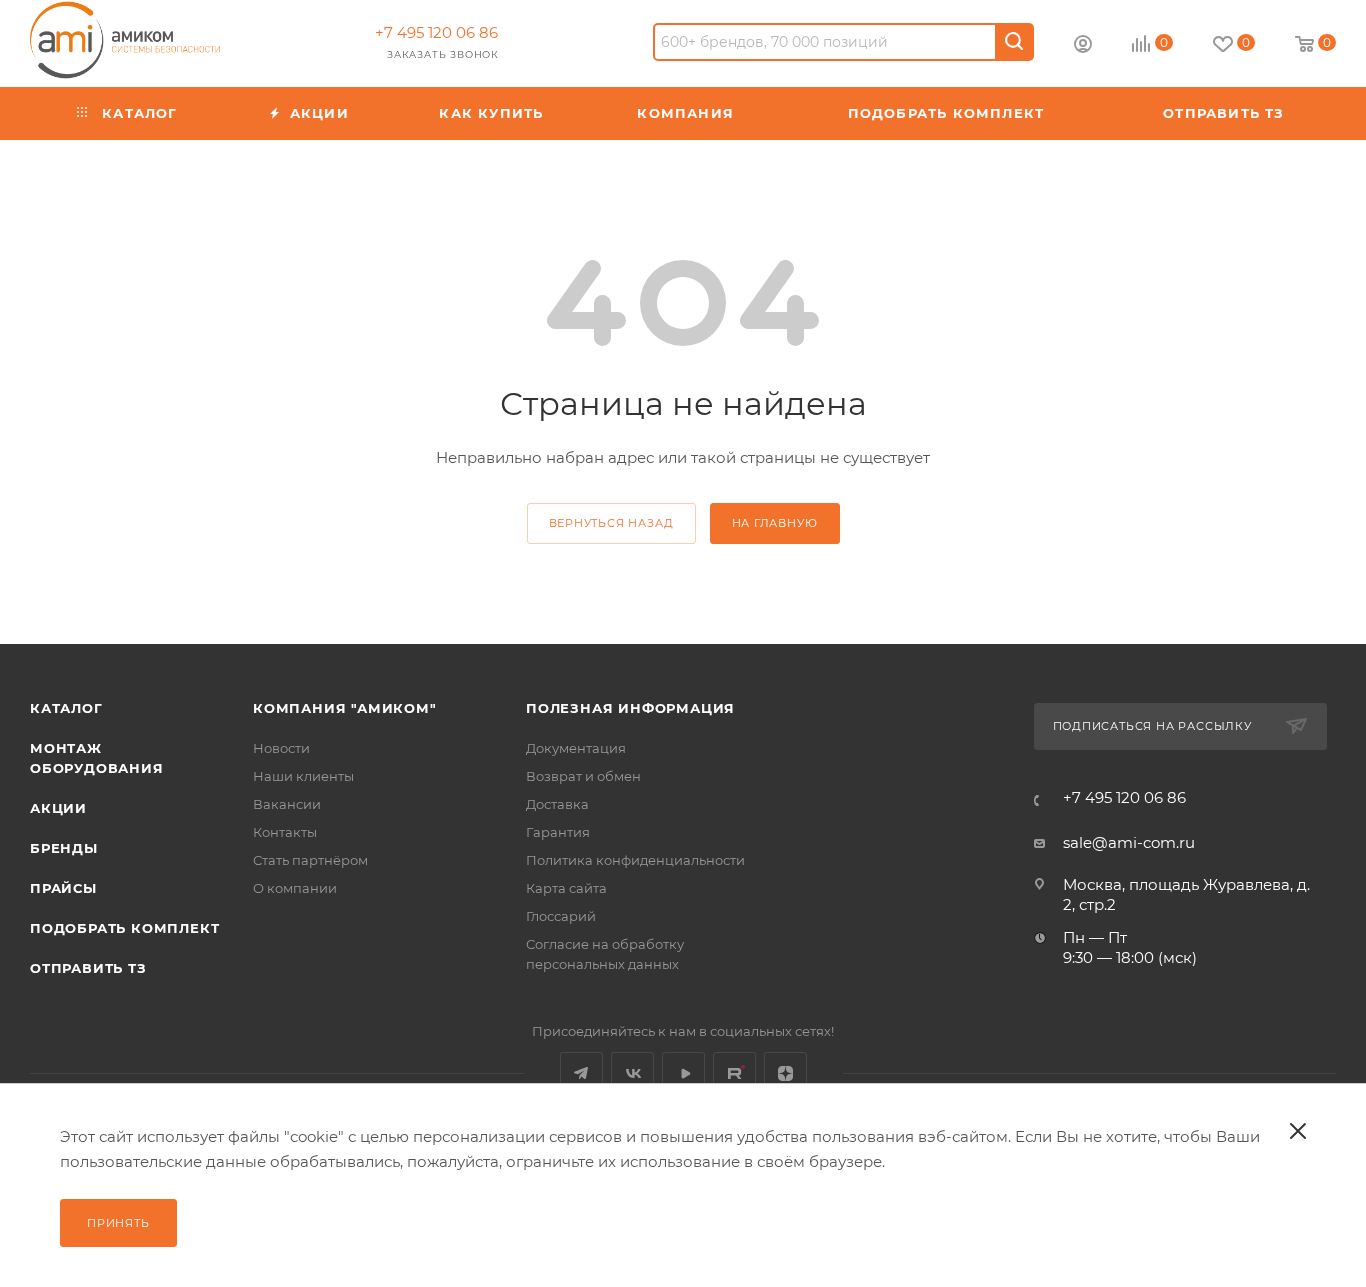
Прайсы (63, 888)
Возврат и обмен (583, 776)
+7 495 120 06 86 (436, 32)
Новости (281, 748)
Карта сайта (566, 888)
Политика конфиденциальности (635, 860)
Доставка (557, 804)
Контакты (285, 832)
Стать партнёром (310, 860)
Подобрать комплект (124, 928)
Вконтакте (632, 1073)
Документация (576, 748)
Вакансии (287, 804)
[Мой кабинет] (1083, 46)
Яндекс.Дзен (785, 1073)
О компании (295, 888)
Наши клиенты (303, 776)
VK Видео (683, 1073)
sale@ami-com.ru (1129, 842)
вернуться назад (611, 523)
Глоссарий (561, 916)
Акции (58, 808)
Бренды (64, 848)
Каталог (66, 708)
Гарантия (558, 832)
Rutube (734, 1073)
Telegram (581, 1073)
